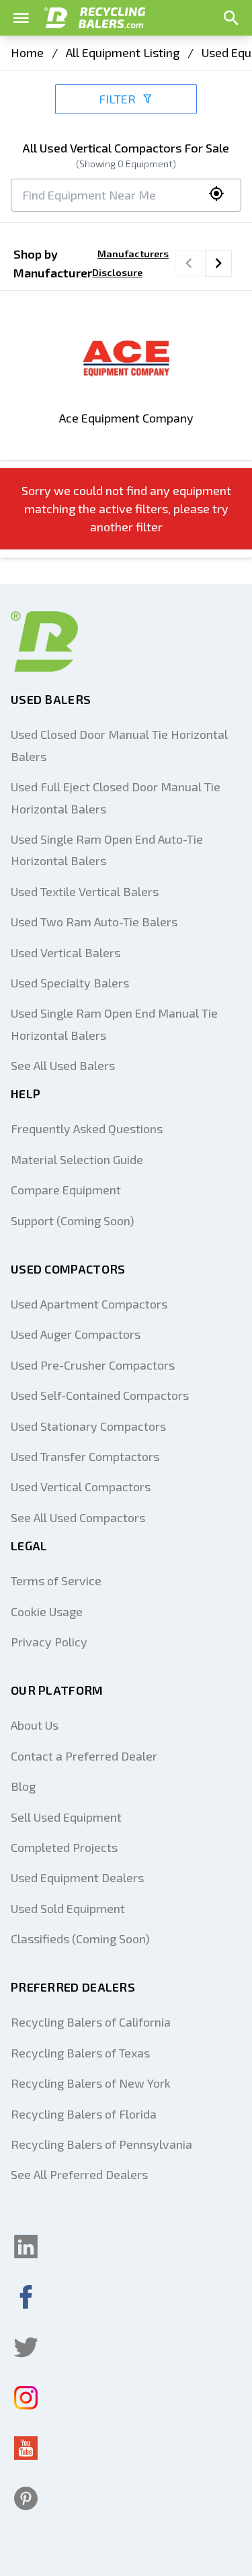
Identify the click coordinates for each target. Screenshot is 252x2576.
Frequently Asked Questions (87, 1128)
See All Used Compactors (78, 1517)
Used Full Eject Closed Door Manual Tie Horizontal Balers (116, 797)
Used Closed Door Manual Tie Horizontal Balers (119, 745)
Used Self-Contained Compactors (100, 1395)
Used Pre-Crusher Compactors (93, 1365)
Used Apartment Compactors (89, 1304)
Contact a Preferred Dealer (84, 1756)
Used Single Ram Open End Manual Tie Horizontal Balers (114, 1024)
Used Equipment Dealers (77, 1877)
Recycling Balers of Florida (84, 2114)
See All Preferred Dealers (79, 2174)
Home (27, 52)
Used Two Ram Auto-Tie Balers (94, 922)
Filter (117, 99)
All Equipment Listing (123, 52)
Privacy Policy (49, 1642)
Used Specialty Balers (70, 983)
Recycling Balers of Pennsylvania (101, 2144)
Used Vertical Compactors (81, 1486)
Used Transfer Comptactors (85, 1456)
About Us (35, 1725)
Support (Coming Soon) (73, 1220)
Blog (23, 1786)
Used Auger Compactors (76, 1334)
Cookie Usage (47, 1611)
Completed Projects (64, 1847)
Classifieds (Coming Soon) (80, 1939)
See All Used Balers (63, 1065)
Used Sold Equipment (68, 1908)
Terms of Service (56, 1581)
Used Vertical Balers (66, 952)
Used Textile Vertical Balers (85, 891)
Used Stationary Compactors (88, 1426)
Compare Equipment (66, 1190)
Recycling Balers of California (91, 2022)
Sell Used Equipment (66, 1817)
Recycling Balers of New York (91, 2083)
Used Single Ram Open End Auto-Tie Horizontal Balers (107, 850)
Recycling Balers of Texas (80, 2053)
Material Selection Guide (77, 1159)
